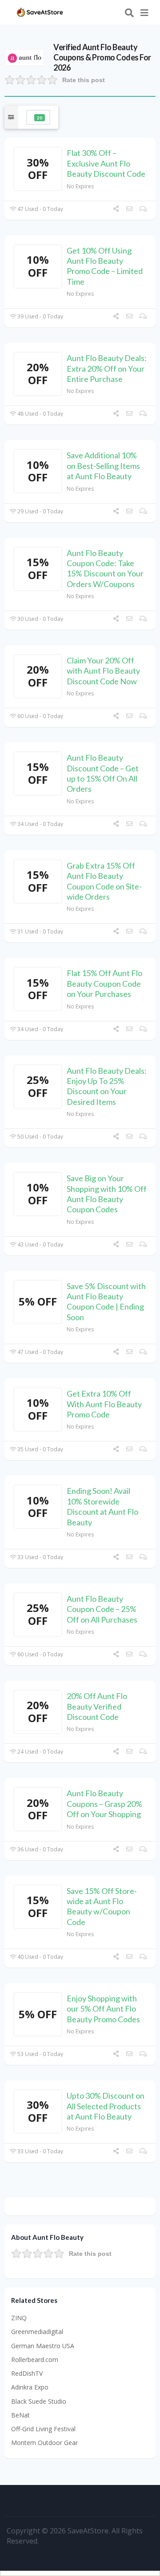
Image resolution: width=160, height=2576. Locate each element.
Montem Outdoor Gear (44, 2443)
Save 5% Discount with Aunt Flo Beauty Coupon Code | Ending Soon (106, 1302)
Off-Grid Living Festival (43, 2429)
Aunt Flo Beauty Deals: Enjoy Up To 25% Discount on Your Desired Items (107, 1086)
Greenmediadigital (37, 2332)
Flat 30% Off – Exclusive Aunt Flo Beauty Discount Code (106, 163)
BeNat (20, 2415)
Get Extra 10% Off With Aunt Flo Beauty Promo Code (104, 1404)
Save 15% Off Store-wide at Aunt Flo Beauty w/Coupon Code (102, 1906)
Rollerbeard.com (35, 2360)
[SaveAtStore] (40, 11)
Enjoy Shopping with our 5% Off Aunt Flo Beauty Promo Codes (103, 2009)
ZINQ (19, 2318)
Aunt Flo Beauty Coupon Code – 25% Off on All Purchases (102, 1609)
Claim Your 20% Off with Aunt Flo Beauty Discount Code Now (103, 671)
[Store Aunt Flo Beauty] (24, 57)
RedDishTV (27, 2373)
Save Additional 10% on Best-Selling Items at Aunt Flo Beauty (103, 466)
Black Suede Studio (39, 2401)
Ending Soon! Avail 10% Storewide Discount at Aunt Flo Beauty (102, 1506)
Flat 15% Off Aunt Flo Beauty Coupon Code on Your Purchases (104, 983)
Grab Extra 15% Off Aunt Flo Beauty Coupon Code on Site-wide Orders (104, 881)
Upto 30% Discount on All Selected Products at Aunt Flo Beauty (106, 2106)
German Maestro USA (43, 2346)
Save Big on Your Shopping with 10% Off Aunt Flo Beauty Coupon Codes (107, 1194)
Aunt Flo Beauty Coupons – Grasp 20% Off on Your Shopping (104, 1804)
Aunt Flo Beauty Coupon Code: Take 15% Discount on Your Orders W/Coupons (105, 568)
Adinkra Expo (30, 2387)
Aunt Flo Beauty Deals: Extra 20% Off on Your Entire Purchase (107, 368)
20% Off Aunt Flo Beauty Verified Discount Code (97, 1706)
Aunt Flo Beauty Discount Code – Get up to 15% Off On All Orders (103, 773)
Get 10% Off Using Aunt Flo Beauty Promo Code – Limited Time (105, 266)
